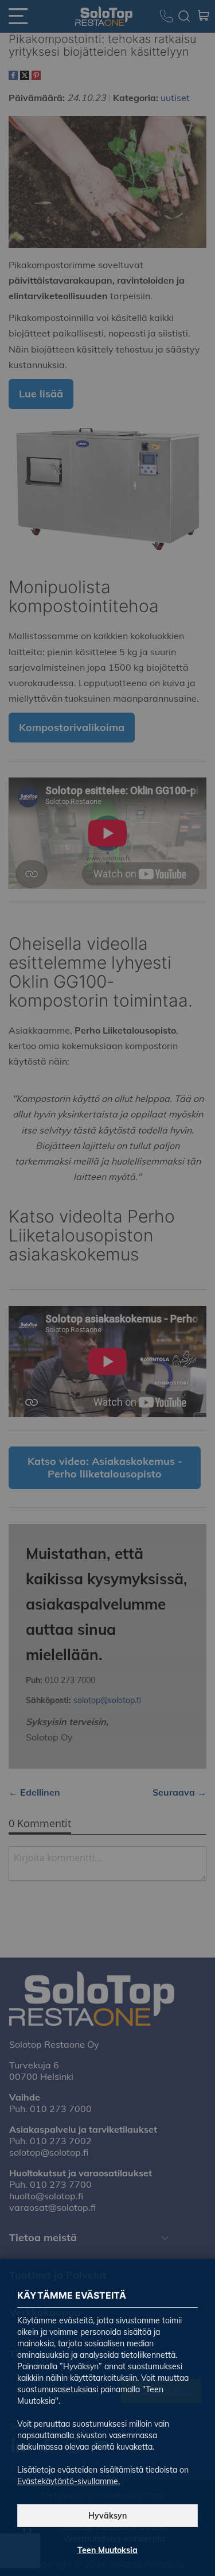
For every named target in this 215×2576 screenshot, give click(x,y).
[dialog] (107, 1288)
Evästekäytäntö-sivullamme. (69, 2481)
